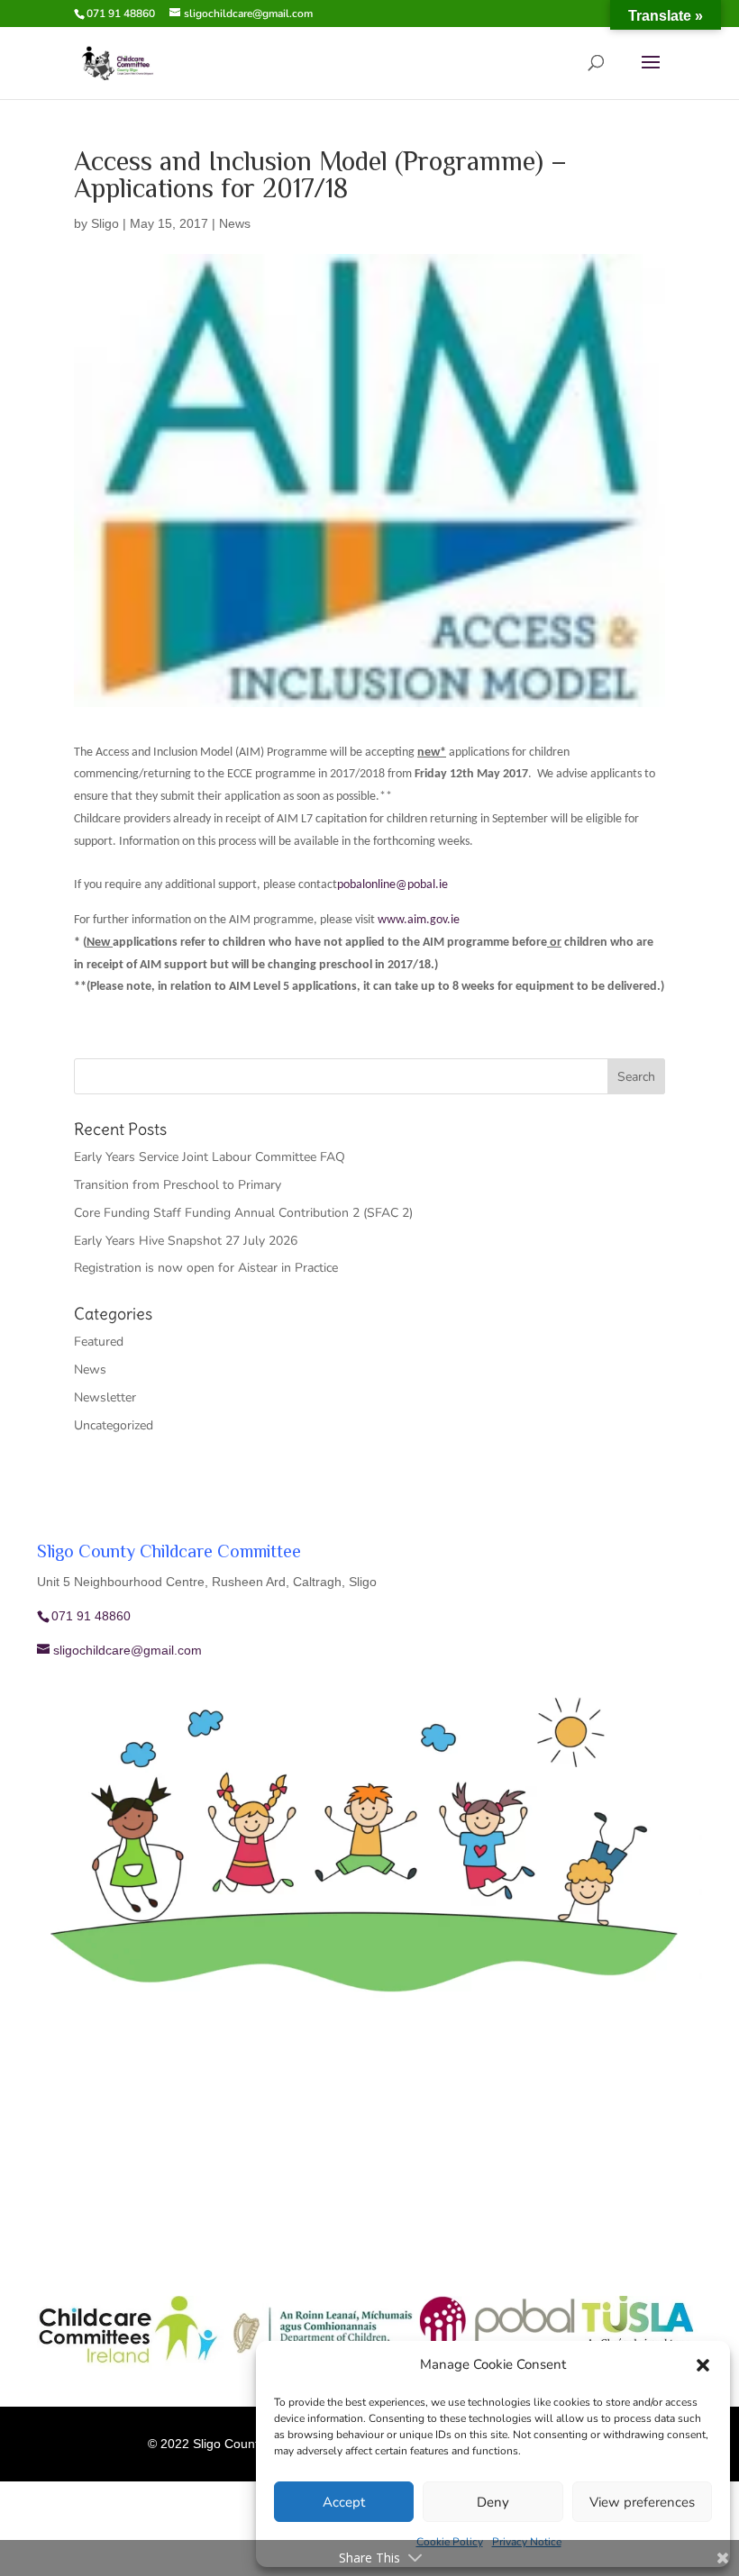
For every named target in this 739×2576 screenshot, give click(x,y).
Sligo (105, 223)
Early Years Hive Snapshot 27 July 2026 (186, 1241)
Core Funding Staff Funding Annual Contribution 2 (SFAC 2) (243, 1213)
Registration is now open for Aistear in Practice (206, 1268)
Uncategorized (114, 1425)
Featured (99, 1342)
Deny (493, 2502)
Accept (344, 2502)
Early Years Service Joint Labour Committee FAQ (210, 1157)
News (235, 223)
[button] (703, 2365)
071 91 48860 (121, 14)
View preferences (642, 2502)
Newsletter (105, 1397)
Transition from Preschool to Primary (178, 1185)
